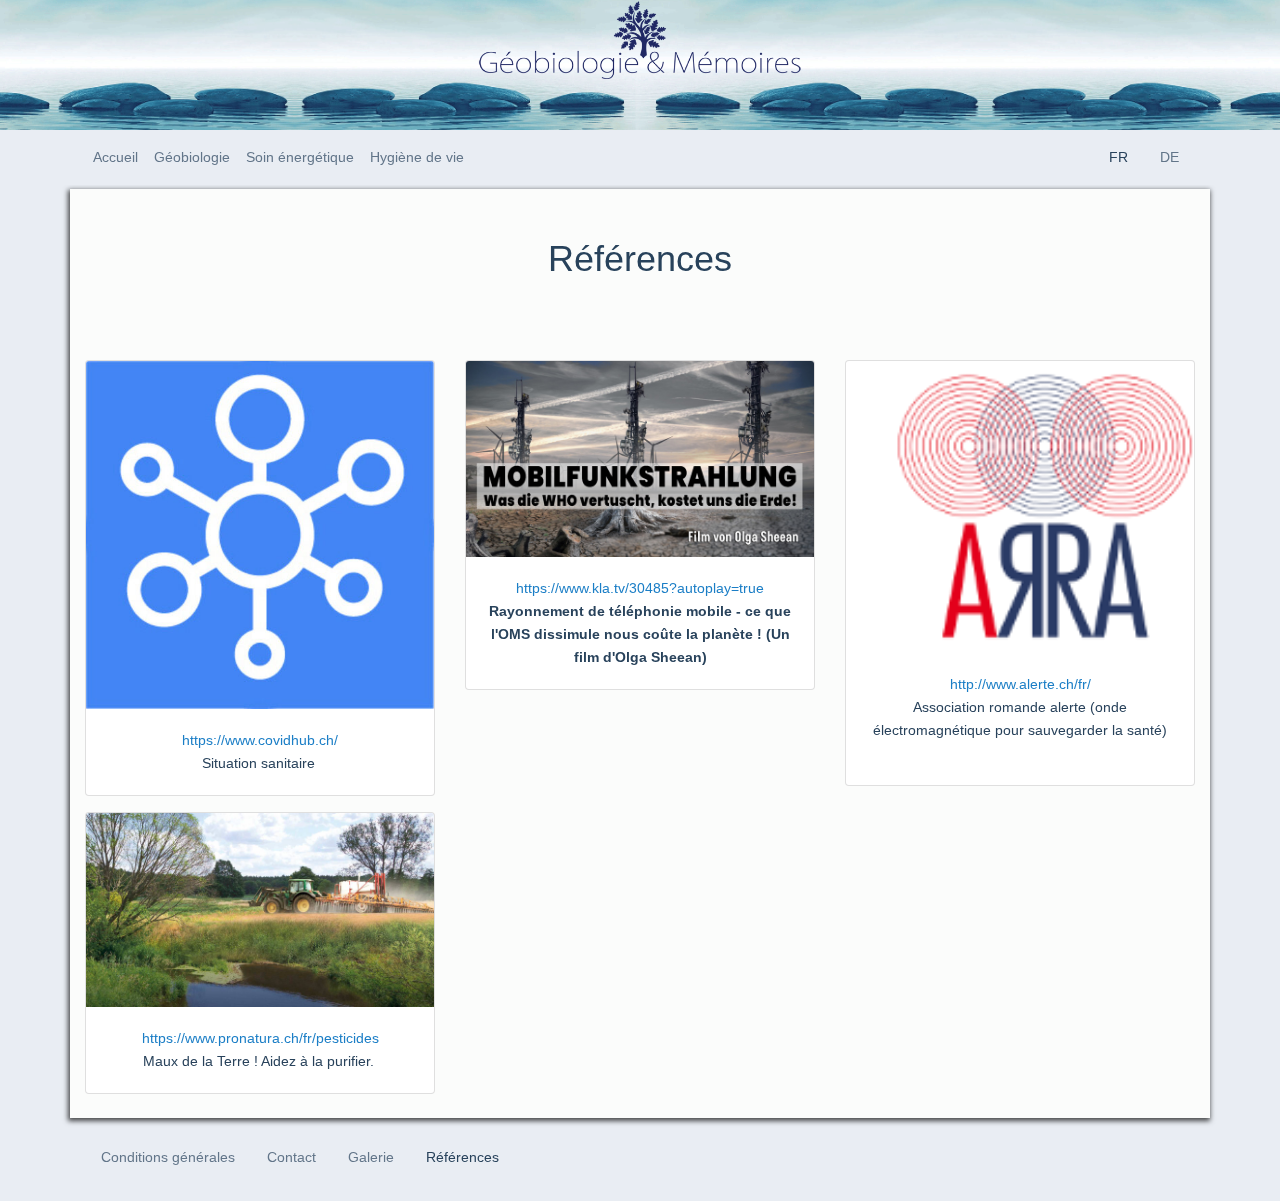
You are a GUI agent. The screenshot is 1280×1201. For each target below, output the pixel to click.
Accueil (115, 157)
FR (1118, 157)
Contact (291, 1157)
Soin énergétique (300, 157)
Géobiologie (192, 157)
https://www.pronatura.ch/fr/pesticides (260, 1038)
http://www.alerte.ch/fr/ (1020, 684)
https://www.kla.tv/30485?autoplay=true (640, 588)
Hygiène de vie (417, 157)
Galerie (371, 1157)
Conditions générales (168, 1157)
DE (1169, 157)
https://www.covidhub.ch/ (260, 740)
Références (462, 1157)
